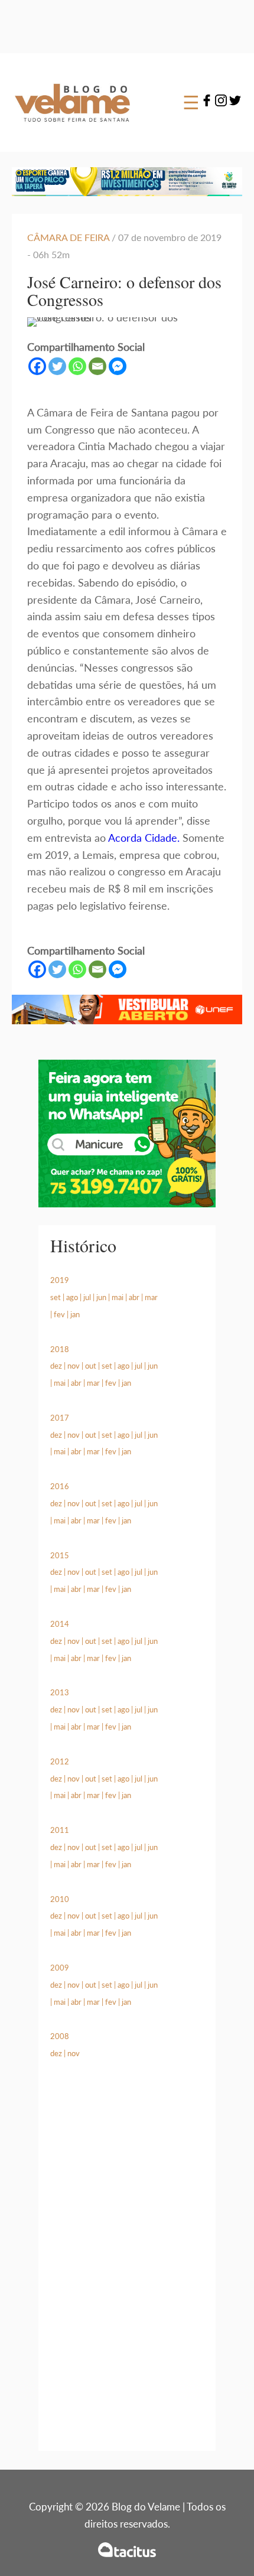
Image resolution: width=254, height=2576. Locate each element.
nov (74, 1366)
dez (56, 1366)
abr (134, 1297)
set (56, 1297)
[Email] (97, 366)
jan (75, 1314)
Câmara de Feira (68, 237)
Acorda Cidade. (144, 838)
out (91, 1366)
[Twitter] (235, 102)
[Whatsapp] (77, 366)
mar (151, 1297)
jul (87, 1297)
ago (72, 1297)
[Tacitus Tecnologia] (127, 2550)
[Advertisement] (127, 2269)
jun (101, 1297)
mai (118, 1297)
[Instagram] (221, 102)
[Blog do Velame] (72, 129)
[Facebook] (207, 102)
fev (59, 1314)
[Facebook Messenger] (118, 366)
